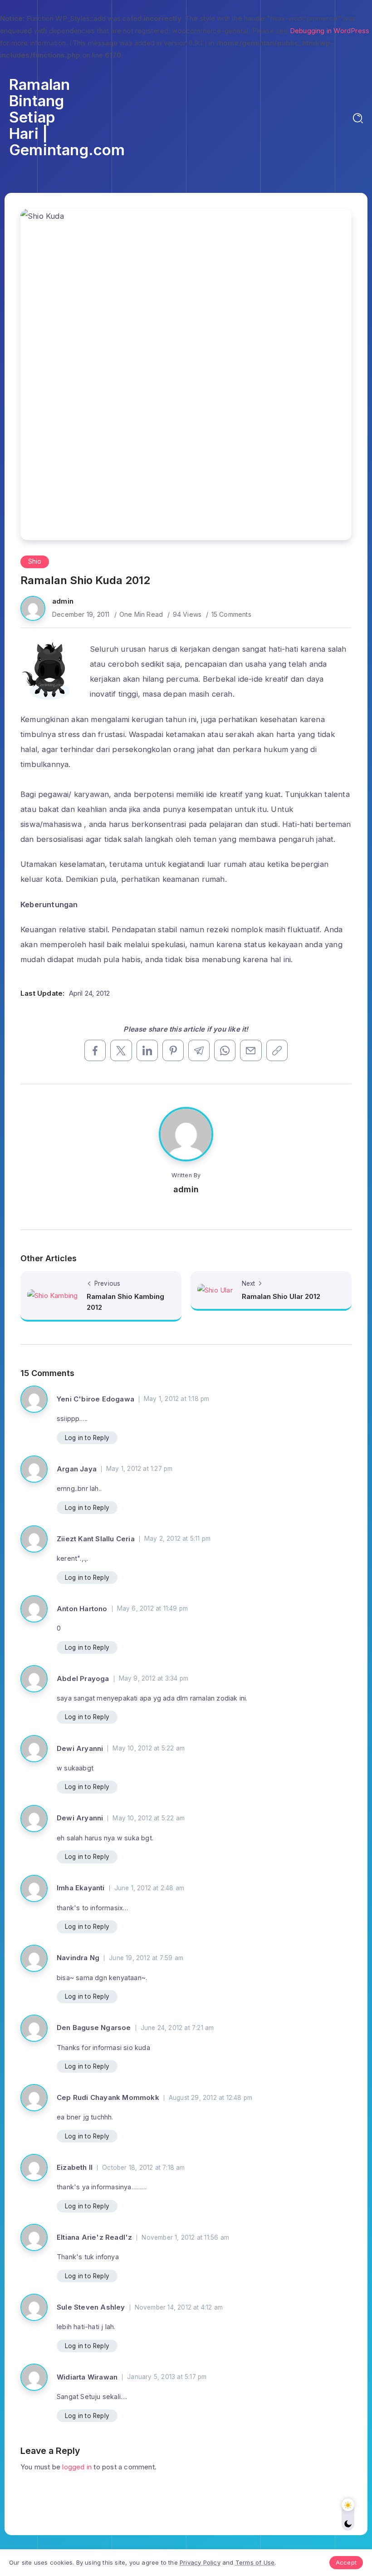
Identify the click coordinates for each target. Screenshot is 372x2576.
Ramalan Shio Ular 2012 (281, 1296)
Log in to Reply (87, 1438)
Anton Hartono (82, 1609)
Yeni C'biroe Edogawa (95, 1399)
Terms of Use (255, 2562)
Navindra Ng (78, 1958)
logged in (77, 2467)
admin (63, 601)
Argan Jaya (77, 1469)
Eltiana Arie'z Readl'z (94, 2237)
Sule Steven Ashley (91, 2307)
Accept (346, 2562)
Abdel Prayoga (83, 1679)
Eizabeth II (75, 2167)
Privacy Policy (200, 2562)
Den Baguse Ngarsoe (94, 2028)
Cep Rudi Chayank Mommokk (108, 2097)
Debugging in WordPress (330, 31)
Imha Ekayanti (81, 1888)
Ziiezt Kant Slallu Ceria (96, 1539)
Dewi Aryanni (80, 1748)
